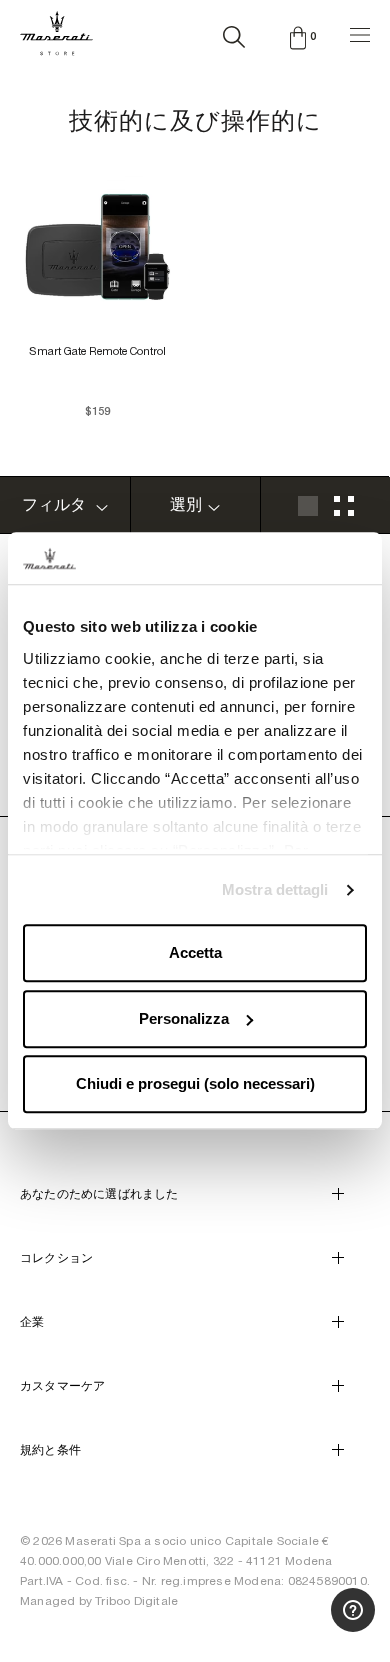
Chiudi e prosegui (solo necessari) (195, 1084)
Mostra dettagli (275, 889)
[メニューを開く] (360, 32)
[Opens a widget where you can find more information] (301, 1627)
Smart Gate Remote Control (97, 351)
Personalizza (184, 1018)
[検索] (234, 33)
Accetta (195, 953)
